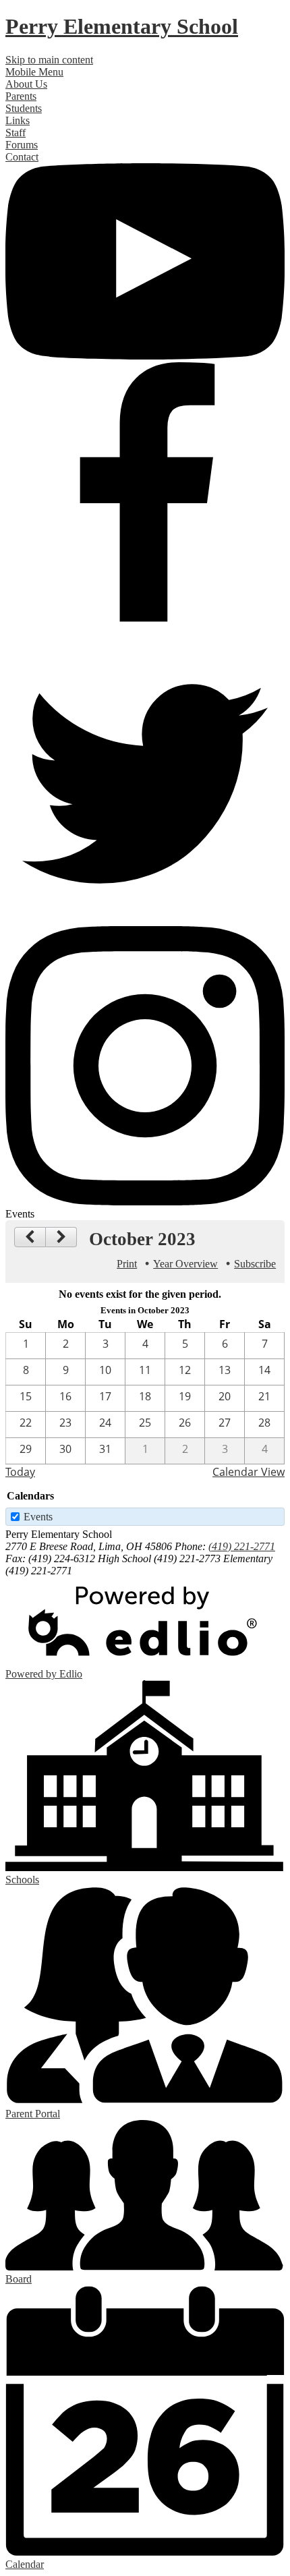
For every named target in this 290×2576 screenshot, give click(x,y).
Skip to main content (49, 60)
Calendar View (249, 1472)
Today (20, 1472)
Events (38, 1517)
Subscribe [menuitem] (255, 1264)
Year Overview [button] (185, 1264)
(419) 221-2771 (242, 1546)
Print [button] (127, 1264)
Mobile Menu (34, 72)
